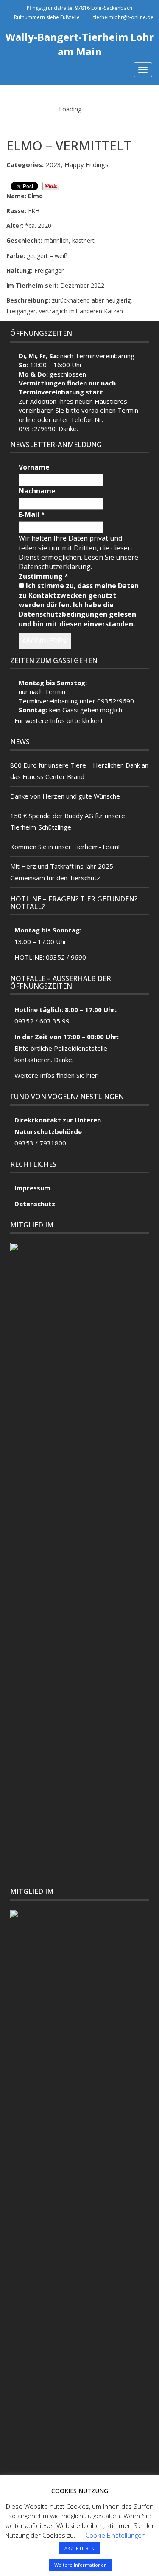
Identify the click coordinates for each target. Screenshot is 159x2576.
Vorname (34, 467)
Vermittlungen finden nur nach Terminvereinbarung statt (67, 387)
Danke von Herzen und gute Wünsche (65, 796)
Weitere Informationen (81, 2565)
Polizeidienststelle (81, 1048)
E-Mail (32, 514)
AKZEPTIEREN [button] (79, 2548)
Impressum (32, 1188)
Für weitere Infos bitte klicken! (58, 720)
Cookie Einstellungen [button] (116, 2535)
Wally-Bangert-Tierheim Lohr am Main (80, 44)
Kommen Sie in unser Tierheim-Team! (65, 847)
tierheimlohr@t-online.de (123, 17)
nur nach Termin (42, 691)
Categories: (25, 164)
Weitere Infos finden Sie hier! (57, 1075)
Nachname (37, 491)
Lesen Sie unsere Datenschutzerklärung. (78, 562)
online (27, 419)
